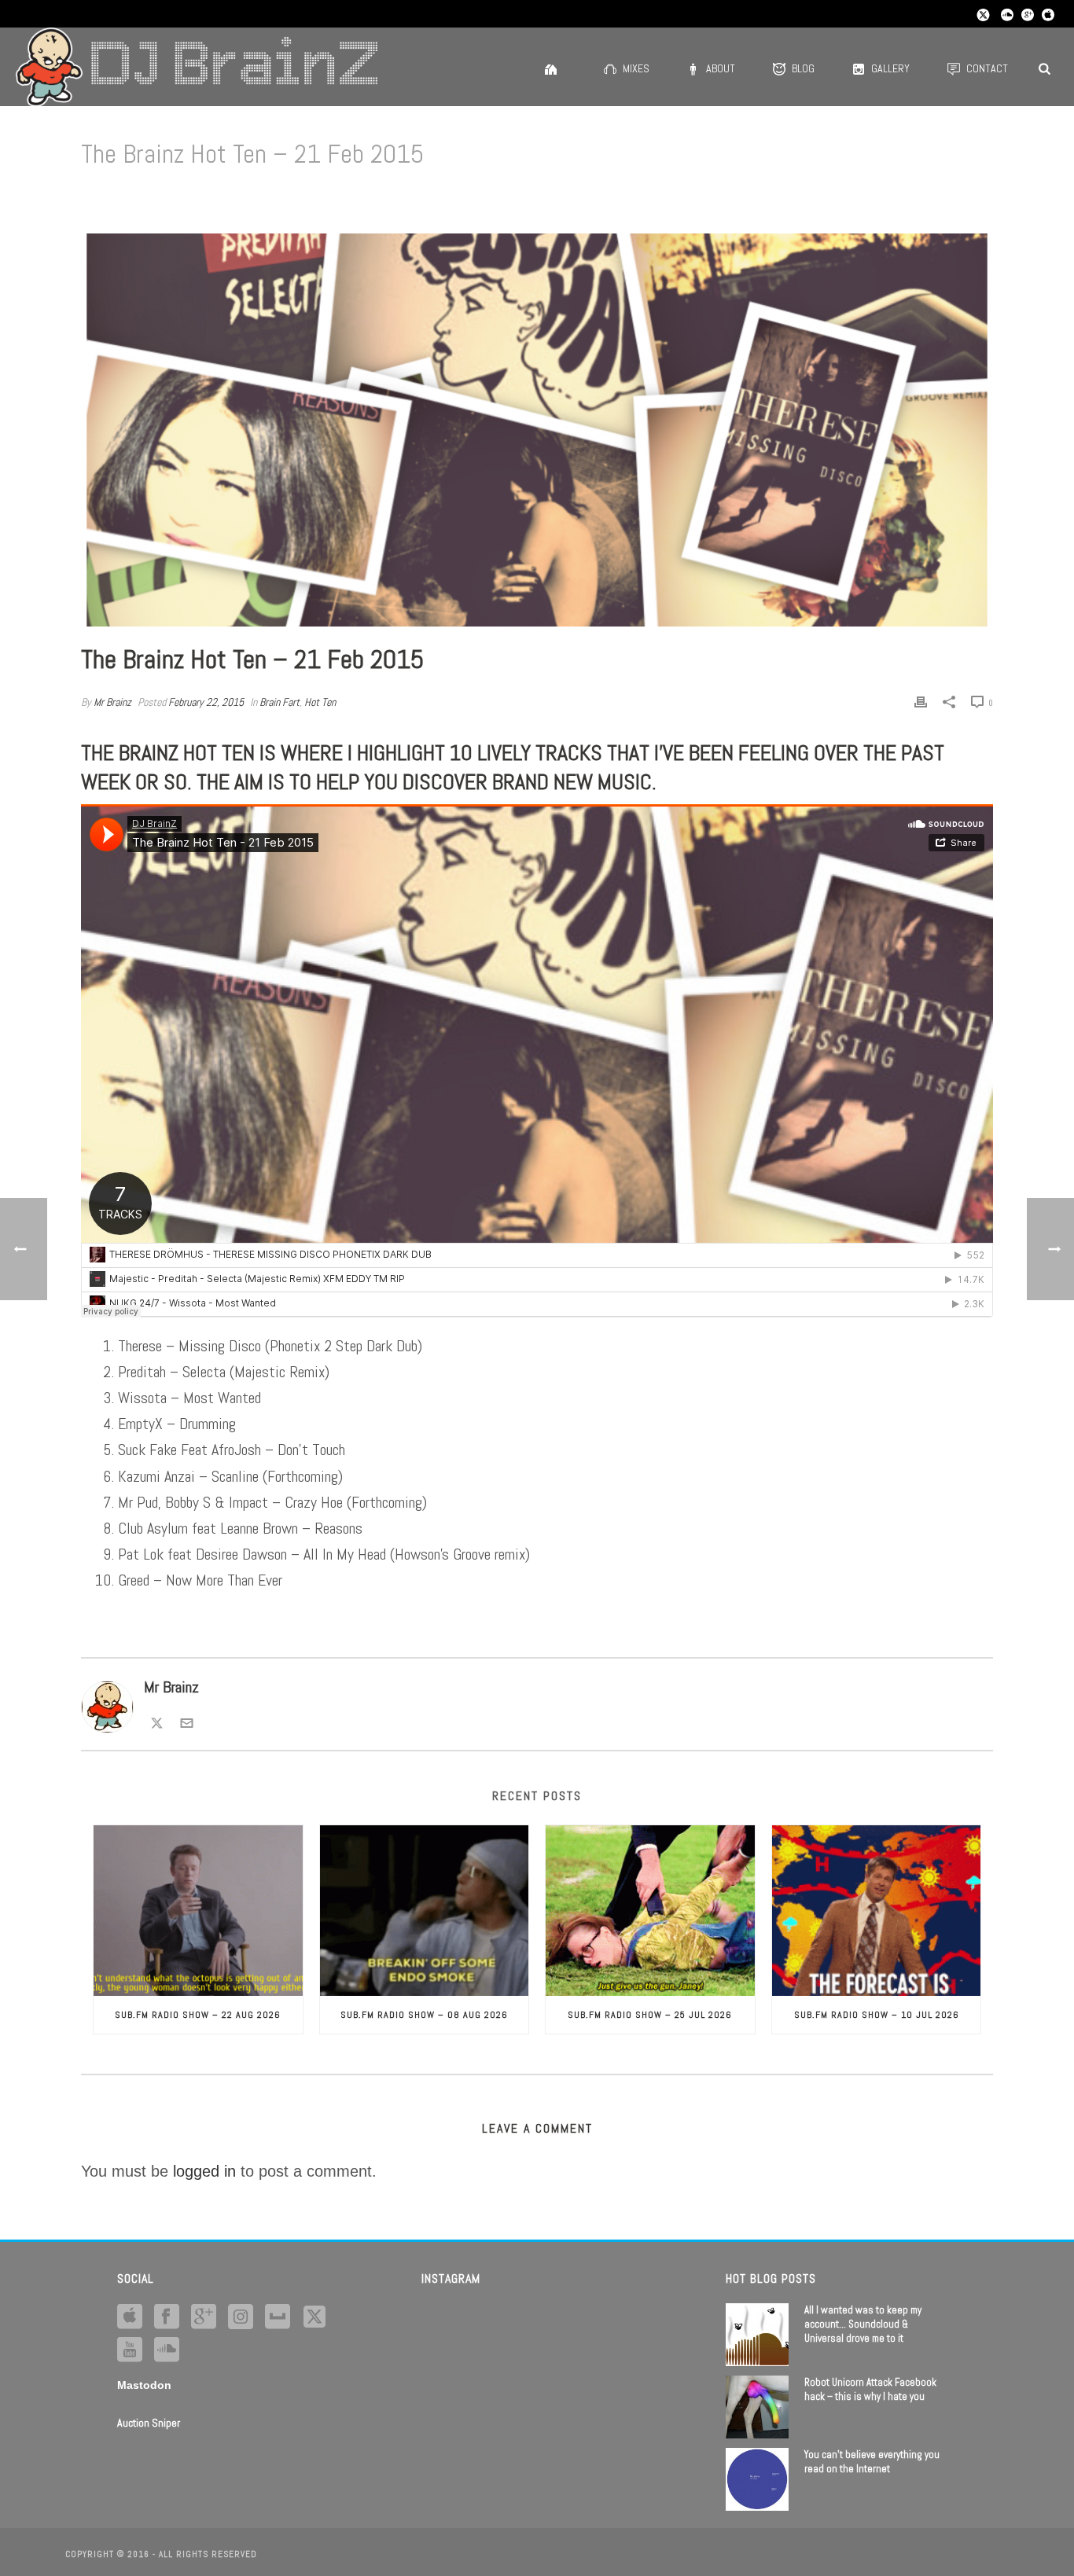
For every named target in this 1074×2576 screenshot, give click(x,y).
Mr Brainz (112, 702)
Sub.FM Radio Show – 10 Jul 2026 (877, 2015)
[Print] (921, 701)
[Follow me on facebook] (167, 2317)
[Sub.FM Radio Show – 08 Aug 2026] (425, 1910)
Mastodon (144, 2385)
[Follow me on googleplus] (204, 2317)
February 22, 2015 (206, 702)
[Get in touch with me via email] (187, 1721)
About (721, 68)
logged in (204, 2171)
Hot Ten (320, 702)
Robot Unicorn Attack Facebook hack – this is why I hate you (870, 2389)
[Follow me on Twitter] (157, 1721)
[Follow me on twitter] (314, 2317)
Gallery (890, 68)
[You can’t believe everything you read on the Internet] (757, 2479)
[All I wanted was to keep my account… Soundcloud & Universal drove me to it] (757, 2335)
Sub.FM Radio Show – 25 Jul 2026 (650, 2015)
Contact (987, 68)
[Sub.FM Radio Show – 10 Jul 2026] (877, 1910)
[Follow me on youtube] (130, 2350)
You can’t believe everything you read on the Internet (872, 2462)
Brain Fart (280, 702)
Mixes (636, 68)
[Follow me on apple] (130, 2317)
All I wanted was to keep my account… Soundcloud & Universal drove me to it (863, 2324)
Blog (803, 68)
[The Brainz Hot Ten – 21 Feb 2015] (537, 430)
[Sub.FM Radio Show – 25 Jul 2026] (650, 1910)
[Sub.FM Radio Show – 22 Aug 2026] (198, 1910)
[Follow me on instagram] (241, 2317)
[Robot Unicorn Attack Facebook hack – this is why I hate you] (757, 2407)
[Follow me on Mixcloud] (278, 2317)
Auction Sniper (149, 2423)
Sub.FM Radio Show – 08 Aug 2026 (424, 2015)
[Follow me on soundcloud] (167, 2350)
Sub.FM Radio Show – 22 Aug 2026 (198, 2015)
